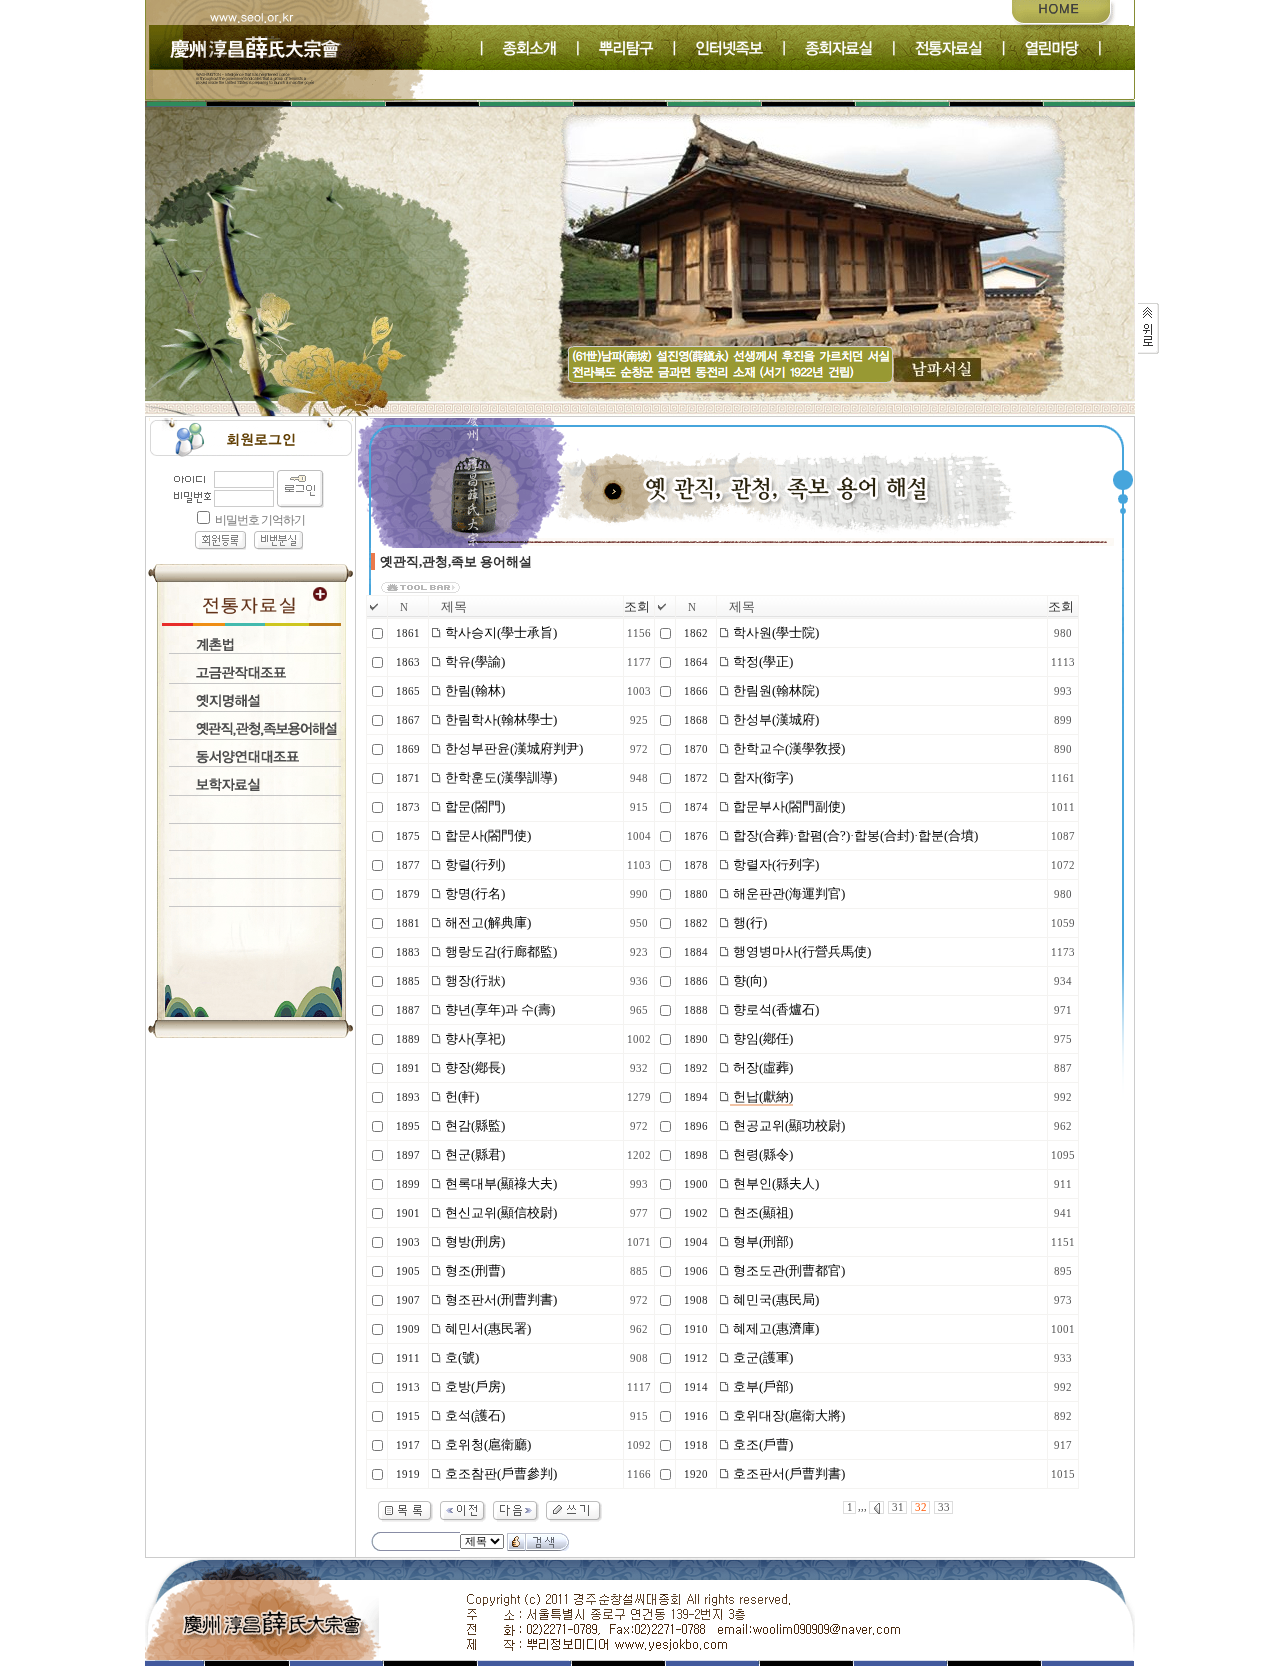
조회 (637, 606)
